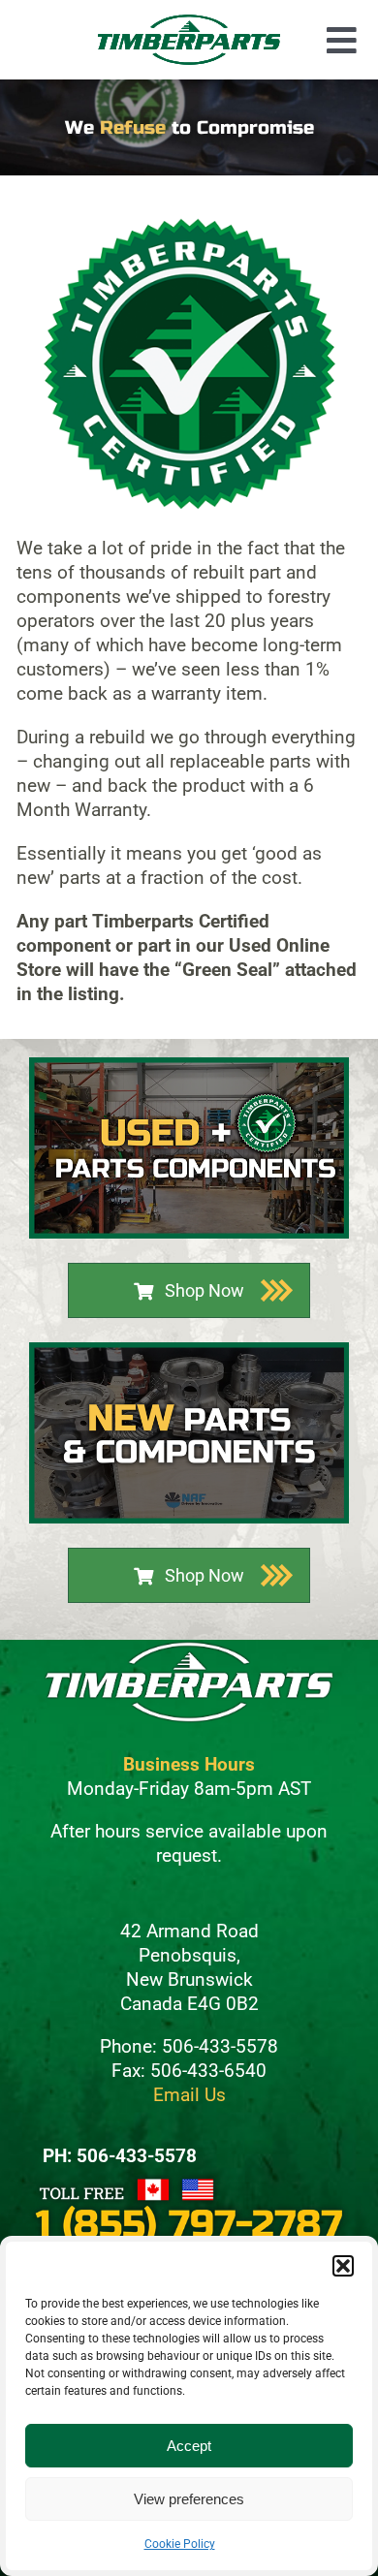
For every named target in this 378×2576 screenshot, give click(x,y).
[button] (343, 2266)
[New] (189, 1351)
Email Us (189, 2095)
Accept (189, 2446)
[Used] (189, 1066)
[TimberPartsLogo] (189, 23)
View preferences (189, 2499)
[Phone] (189, 2180)
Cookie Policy (180, 2544)
